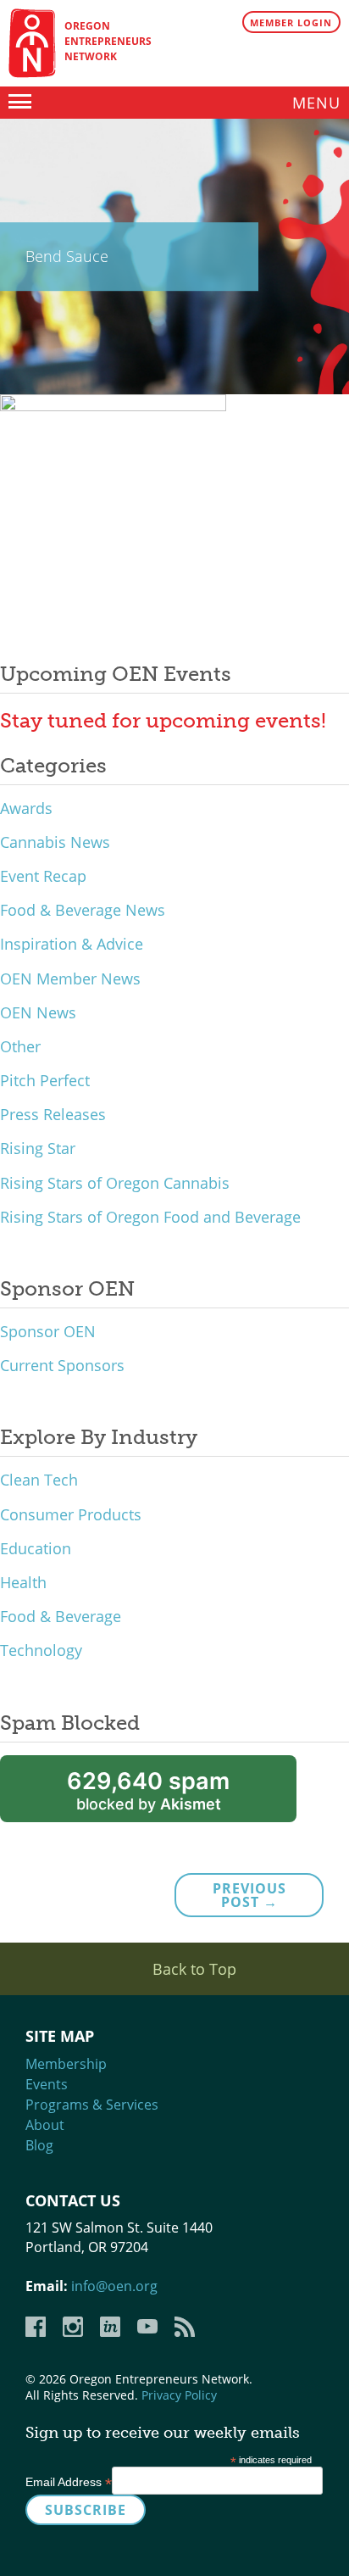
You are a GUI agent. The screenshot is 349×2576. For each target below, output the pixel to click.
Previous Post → (249, 1895)
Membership (66, 2064)
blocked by (148, 1790)
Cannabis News (55, 842)
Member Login (291, 22)
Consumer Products (71, 1514)
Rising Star (38, 1148)
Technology (41, 1650)
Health (23, 1582)
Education (36, 1548)
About (45, 2125)
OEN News (38, 1012)
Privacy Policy (179, 2395)
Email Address (69, 2482)
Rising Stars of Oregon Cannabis (115, 1183)
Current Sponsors (62, 1365)
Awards (26, 808)
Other (20, 1046)
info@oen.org (114, 2286)
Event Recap (43, 876)
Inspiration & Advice (72, 944)
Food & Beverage (61, 1616)
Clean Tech (39, 1480)
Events (47, 2084)
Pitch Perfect (45, 1080)
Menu (316, 103)
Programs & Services (92, 2105)
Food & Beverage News (83, 910)
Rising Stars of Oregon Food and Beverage (150, 1217)
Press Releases (53, 1114)
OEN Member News (70, 979)
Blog (39, 2145)
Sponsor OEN (48, 1331)
